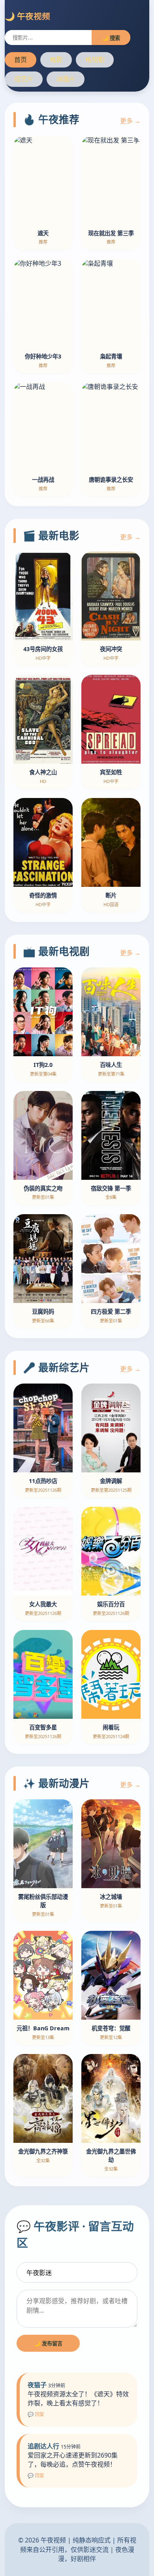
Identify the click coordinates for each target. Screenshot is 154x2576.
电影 (56, 60)
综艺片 (24, 79)
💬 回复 (36, 2414)
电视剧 (95, 60)
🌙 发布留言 (48, 2343)
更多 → (130, 121)
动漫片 (66, 79)
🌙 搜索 (111, 38)
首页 (21, 60)
